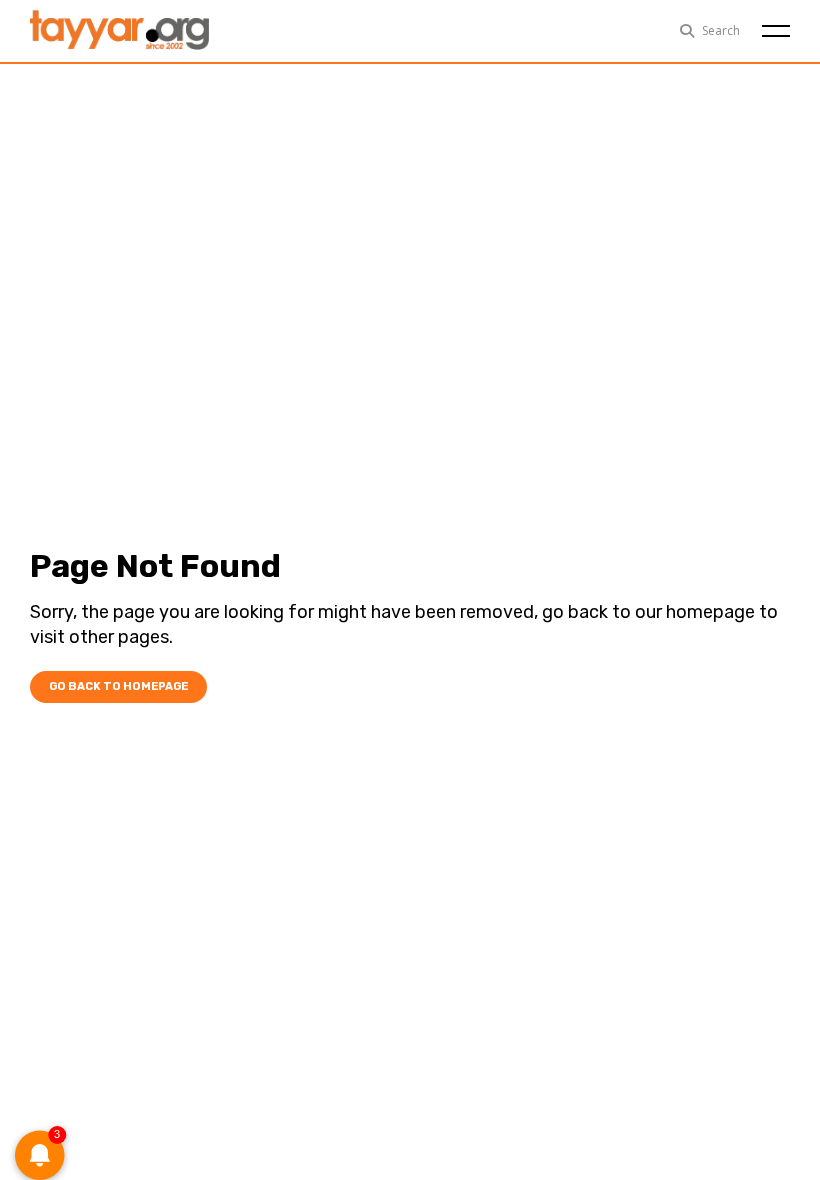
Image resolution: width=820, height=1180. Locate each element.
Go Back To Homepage (118, 686)
